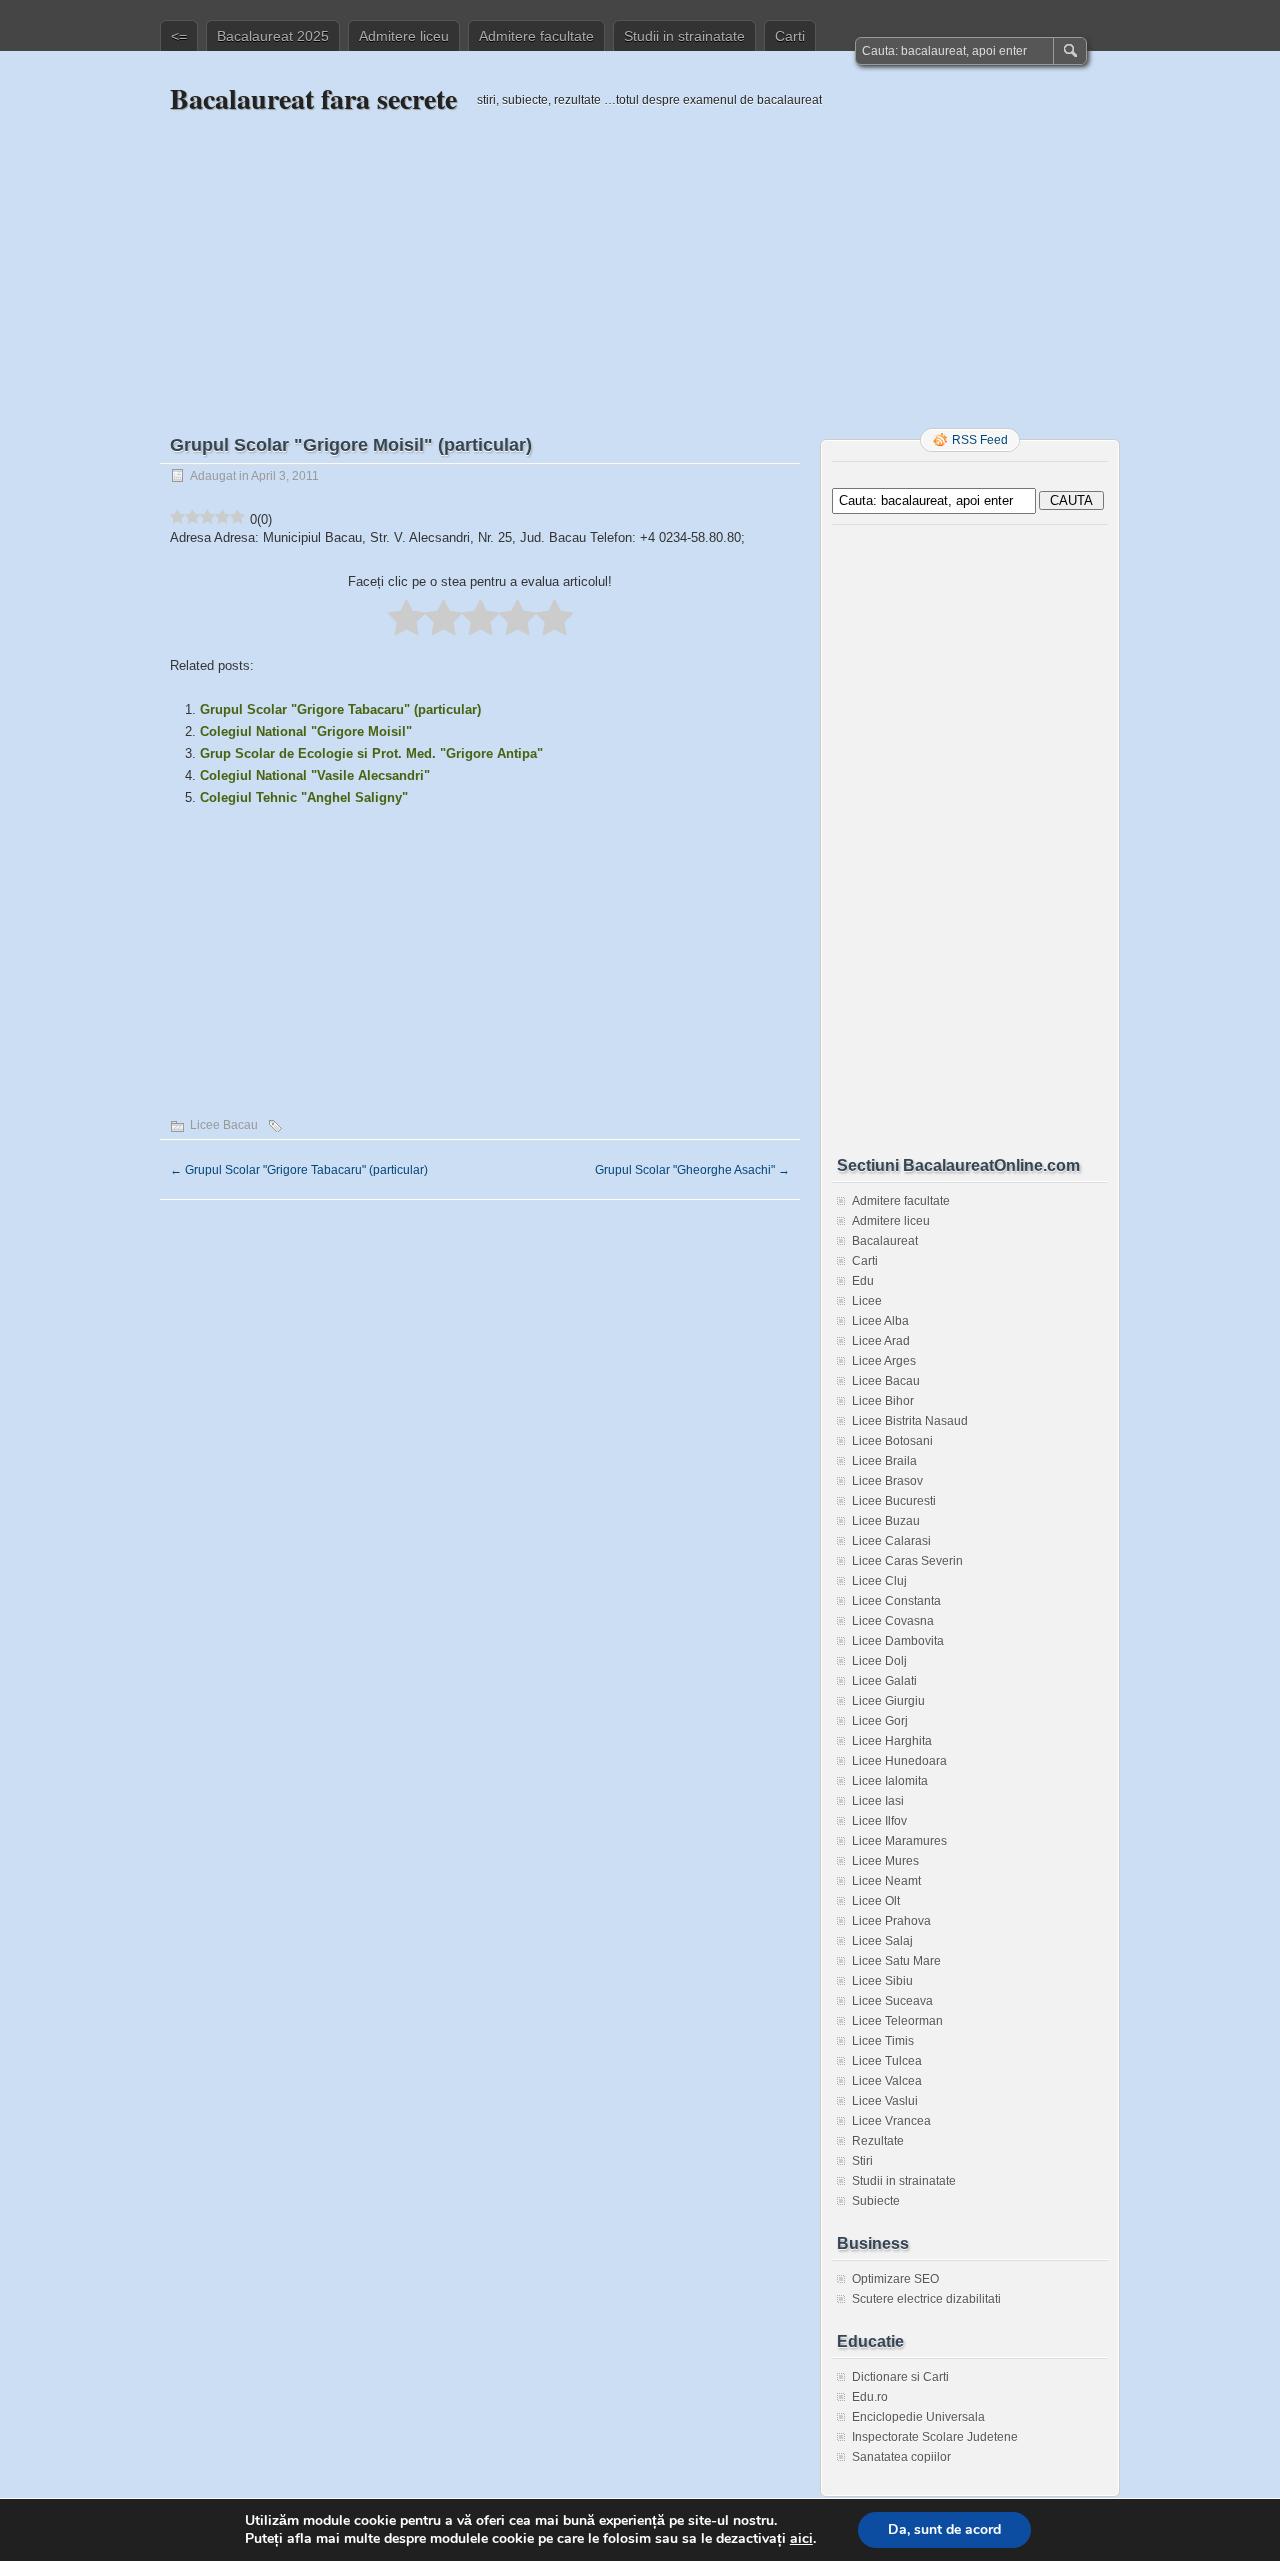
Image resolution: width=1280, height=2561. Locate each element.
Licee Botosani (892, 1441)
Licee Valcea (887, 2081)
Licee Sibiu (882, 1981)
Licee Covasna (893, 1621)
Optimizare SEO (895, 2279)
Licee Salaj (882, 1941)
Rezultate (878, 2141)
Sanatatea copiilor (901, 2457)
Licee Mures (885, 1861)
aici (801, 2539)
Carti (790, 36)
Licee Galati (884, 1681)
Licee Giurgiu (888, 1701)
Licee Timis (883, 2041)
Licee (867, 1301)
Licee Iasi (878, 1801)
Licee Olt (876, 1901)
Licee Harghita (892, 1741)
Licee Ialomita (890, 1781)
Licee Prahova (891, 1921)
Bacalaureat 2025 (273, 36)
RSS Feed (980, 440)
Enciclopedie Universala (918, 2417)
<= (179, 36)
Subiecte (876, 2201)
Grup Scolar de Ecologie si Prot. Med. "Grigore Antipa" (371, 753)
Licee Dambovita (898, 1641)
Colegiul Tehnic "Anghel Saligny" (304, 797)
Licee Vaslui (885, 2101)
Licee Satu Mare (896, 1961)
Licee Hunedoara (899, 1761)
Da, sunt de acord (944, 2529)
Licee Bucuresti (894, 1501)
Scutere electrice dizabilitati (926, 2299)
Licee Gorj (880, 1721)
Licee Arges (884, 1361)
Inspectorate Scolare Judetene (935, 2437)
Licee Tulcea (887, 2061)
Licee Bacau (224, 1125)
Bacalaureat (885, 1241)
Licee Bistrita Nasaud (910, 1421)
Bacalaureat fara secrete (313, 98)
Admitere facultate (536, 36)
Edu (863, 1281)
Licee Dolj (879, 1661)
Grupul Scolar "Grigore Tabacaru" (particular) (340, 709)
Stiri (862, 2161)
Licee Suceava (892, 2001)
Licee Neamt (886, 1881)
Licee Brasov (887, 1481)
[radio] (406, 619)
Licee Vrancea (891, 2121)
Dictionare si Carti (900, 2377)
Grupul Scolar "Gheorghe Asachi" (692, 1170)
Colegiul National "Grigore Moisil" (306, 731)
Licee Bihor (883, 1401)
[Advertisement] (640, 257)
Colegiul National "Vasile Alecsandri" (315, 775)
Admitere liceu (404, 36)
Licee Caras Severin (907, 1561)
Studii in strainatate (684, 36)
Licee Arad (881, 1341)
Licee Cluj (879, 1581)
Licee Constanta (896, 1601)
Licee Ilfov (879, 1821)
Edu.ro (870, 2397)
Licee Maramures (899, 1841)
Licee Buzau (886, 1521)
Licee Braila (884, 1461)
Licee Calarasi (891, 1541)
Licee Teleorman (897, 2021)
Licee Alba (880, 1321)
